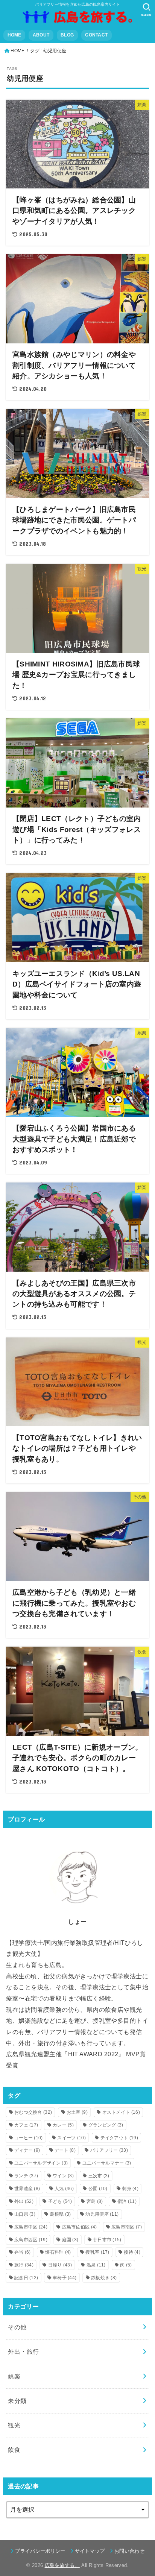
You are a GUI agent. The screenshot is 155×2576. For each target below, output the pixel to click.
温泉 (96, 2265)
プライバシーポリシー (40, 2551)
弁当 (23, 2252)
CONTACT (96, 35)
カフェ (26, 2125)
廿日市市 (107, 2240)
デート (65, 2150)
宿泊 (127, 2201)
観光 (14, 2425)
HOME (14, 35)
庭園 (70, 2240)
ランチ (26, 2176)
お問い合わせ (129, 2551)
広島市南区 (127, 2227)
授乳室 (97, 2252)
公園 (98, 2189)
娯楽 (14, 2376)
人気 (64, 2189)
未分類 (17, 2401)
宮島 (95, 2201)
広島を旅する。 (62, 2565)
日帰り (60, 2265)
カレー (63, 2125)
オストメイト (121, 2112)
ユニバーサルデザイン (41, 2163)
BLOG (67, 35)
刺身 (130, 2189)
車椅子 (65, 2278)
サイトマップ (90, 2551)
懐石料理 (58, 2252)
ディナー (27, 2150)
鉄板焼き (104, 2278)
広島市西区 (31, 2240)
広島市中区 (31, 2227)
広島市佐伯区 (80, 2227)
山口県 (25, 2214)
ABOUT (41, 35)
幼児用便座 (102, 2214)
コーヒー (29, 2138)
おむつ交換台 (33, 2112)
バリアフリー (109, 2150)
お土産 (77, 2112)
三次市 (99, 2176)
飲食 (14, 2450)
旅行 (24, 2265)
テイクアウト (119, 2138)
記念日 (26, 2278)
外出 (24, 2201)
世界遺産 (27, 2189)
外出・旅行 (23, 2351)
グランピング (106, 2125)
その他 (17, 2327)
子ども (60, 2201)
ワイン (63, 2176)
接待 (132, 2252)
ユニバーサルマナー (107, 2163)
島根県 (61, 2214)
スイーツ (71, 2138)
